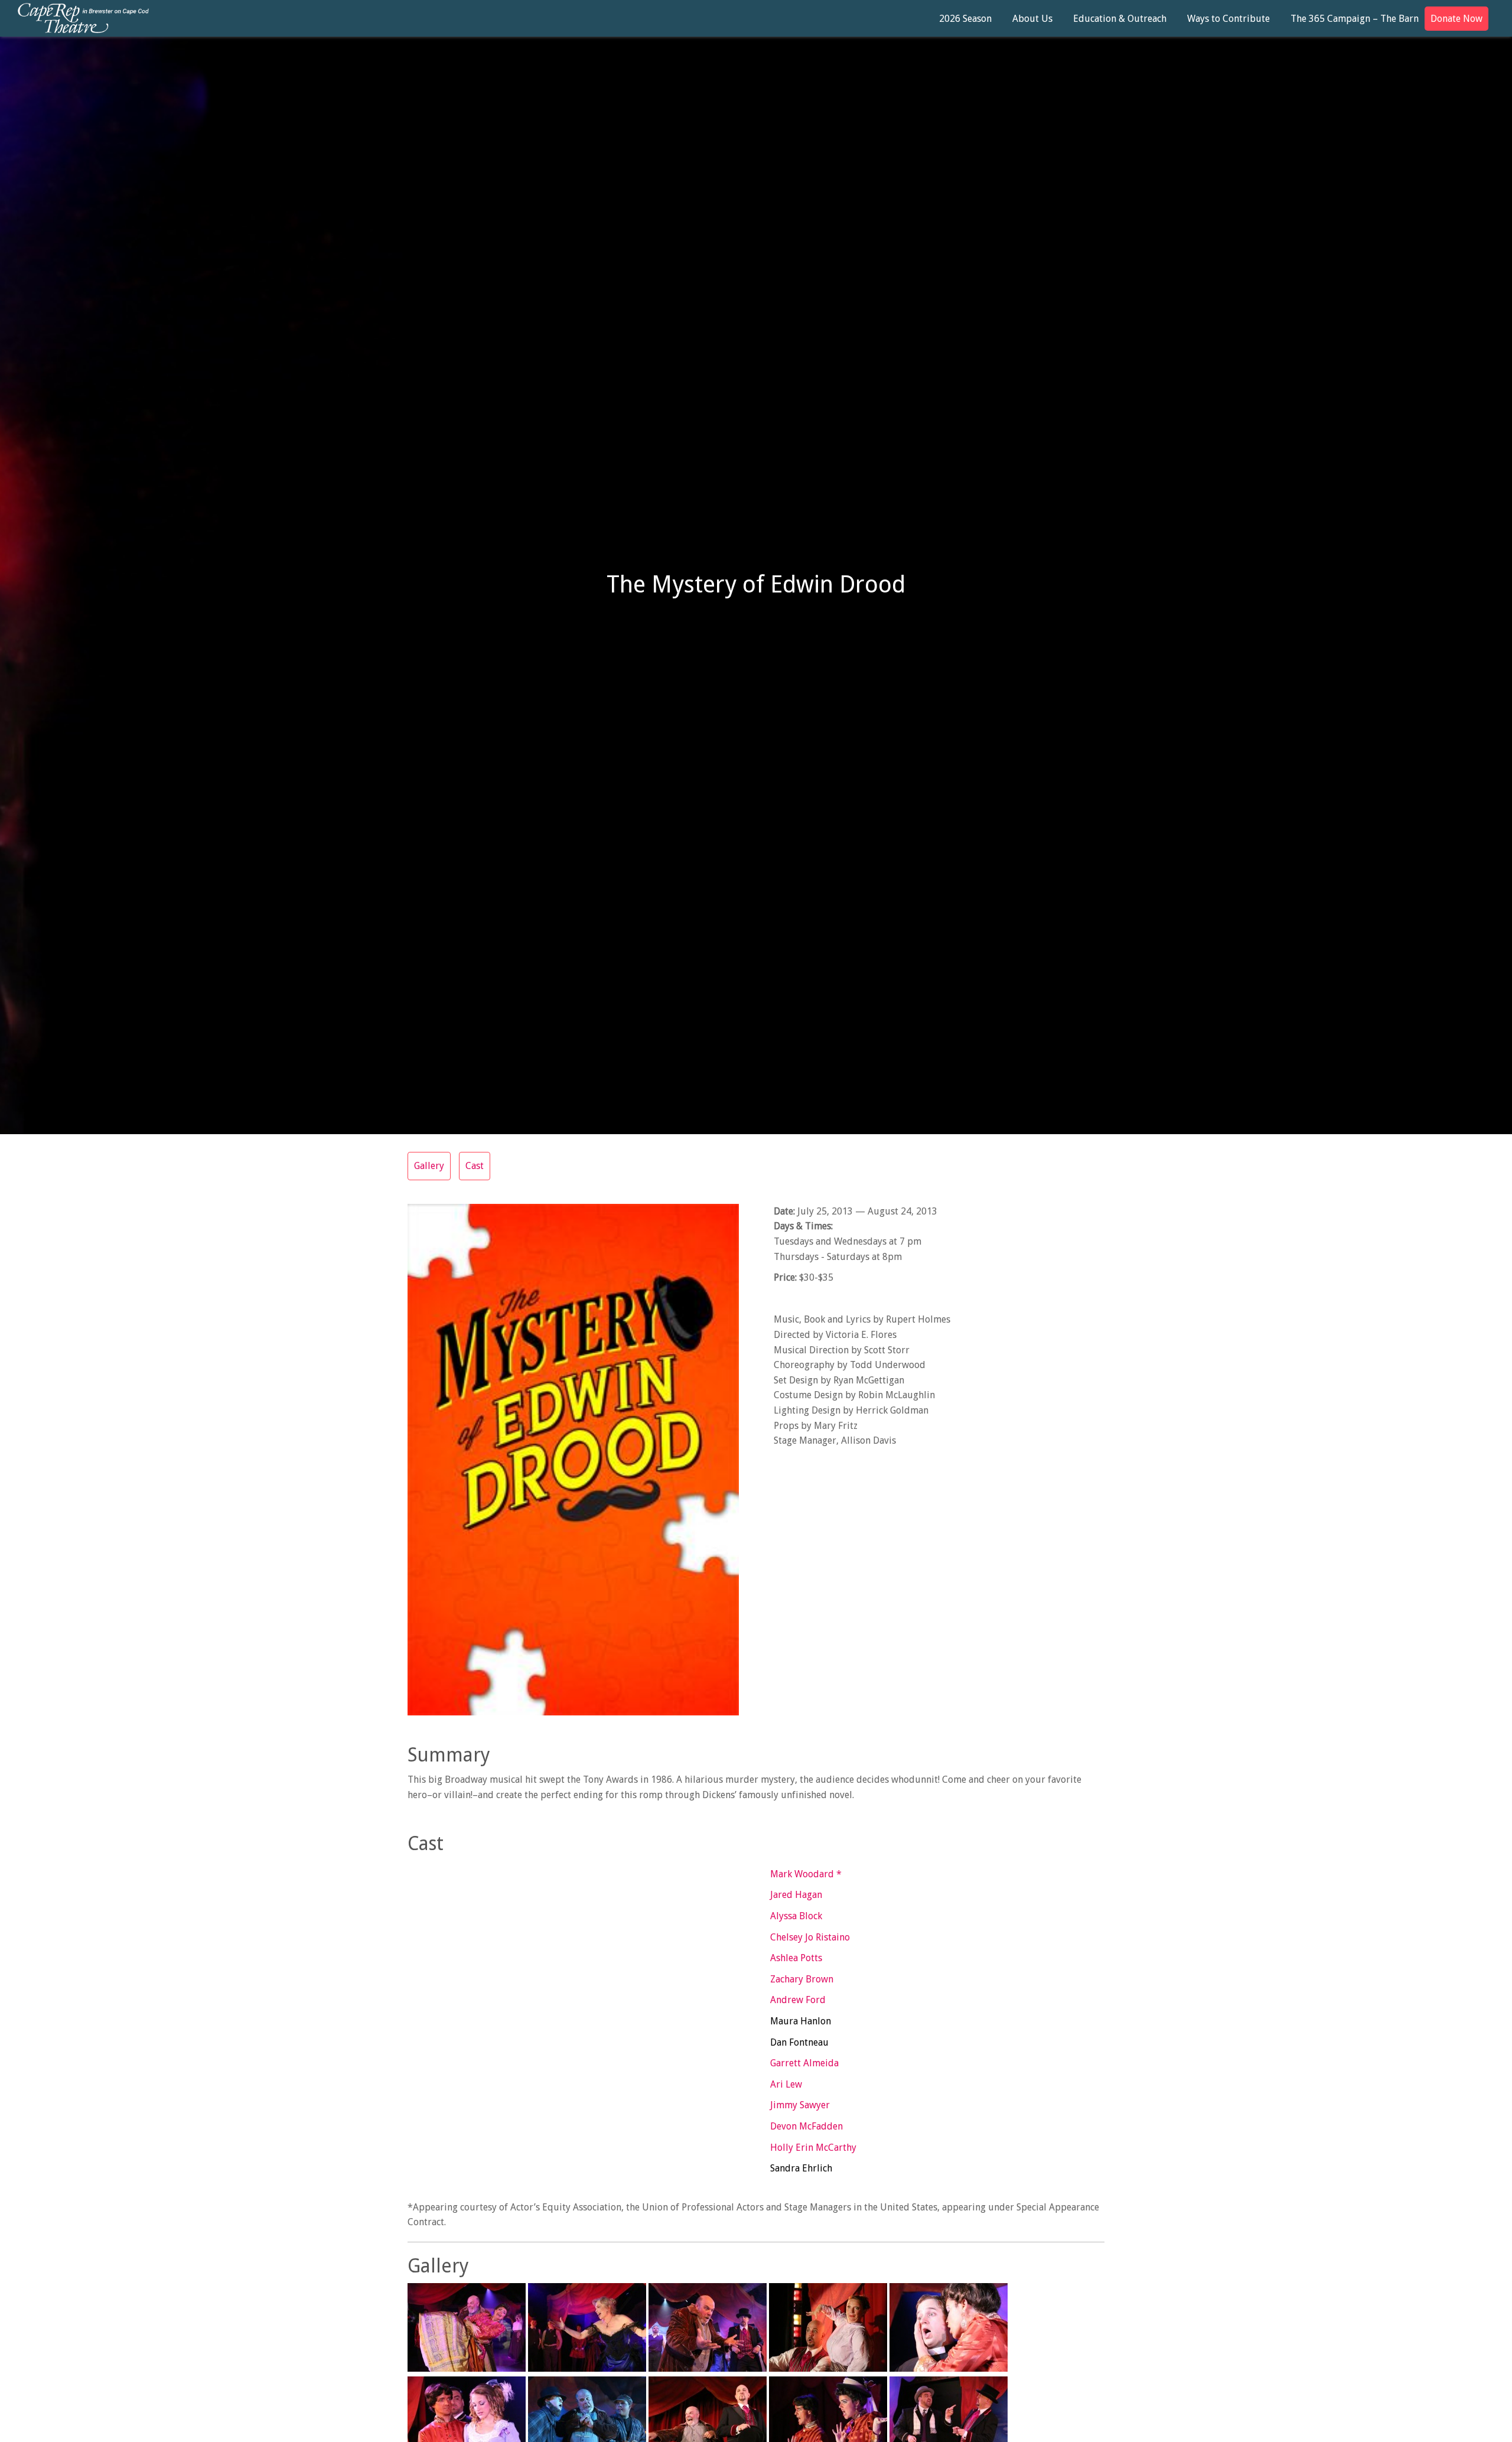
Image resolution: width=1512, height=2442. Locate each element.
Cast (475, 1166)
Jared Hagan (796, 1895)
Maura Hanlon (801, 2021)
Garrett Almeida (804, 2063)
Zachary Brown (802, 1979)
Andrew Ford (798, 2000)
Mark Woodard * (806, 1874)
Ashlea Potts (796, 1958)
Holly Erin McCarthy (813, 2148)
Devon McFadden (806, 2126)
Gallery (429, 1166)
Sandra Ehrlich (801, 2168)
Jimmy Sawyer (800, 2105)
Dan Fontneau (799, 2042)
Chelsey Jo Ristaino (810, 1937)
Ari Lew (786, 2084)
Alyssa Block (796, 1916)
